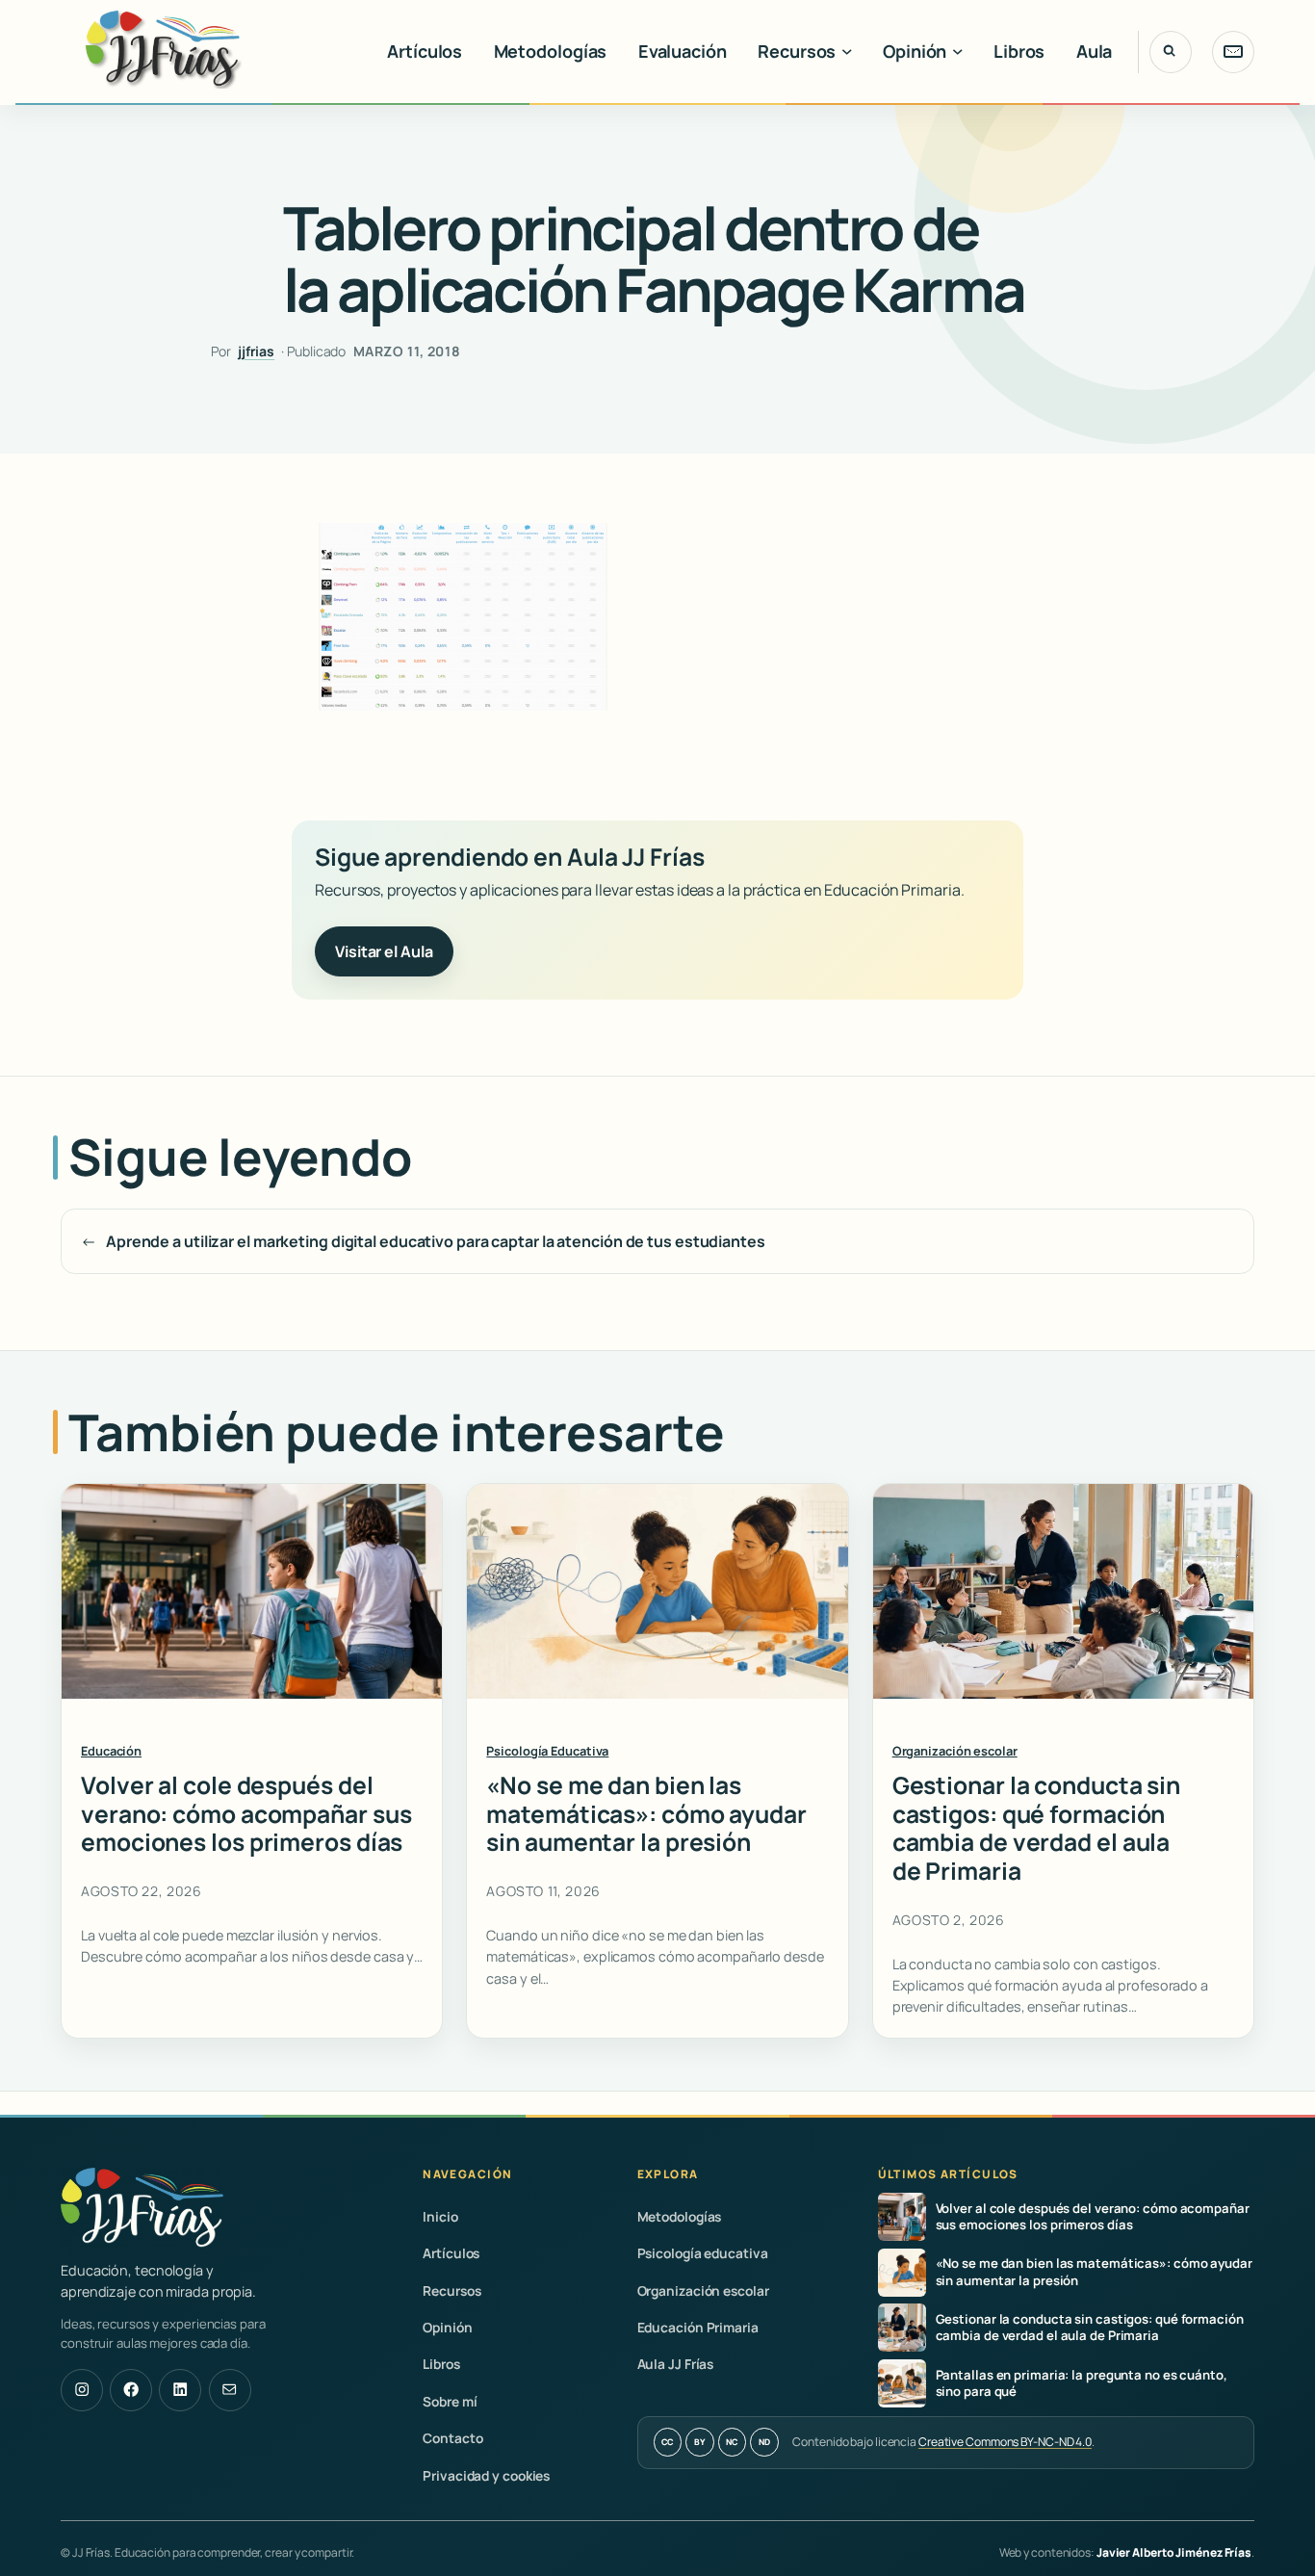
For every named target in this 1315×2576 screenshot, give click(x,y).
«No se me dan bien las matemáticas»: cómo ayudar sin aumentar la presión (646, 1814)
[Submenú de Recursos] (847, 52)
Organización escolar (955, 1751)
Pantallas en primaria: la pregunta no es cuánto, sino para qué (1082, 2383)
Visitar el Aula (384, 951)
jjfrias (256, 351)
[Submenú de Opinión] (958, 52)
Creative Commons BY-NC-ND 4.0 (1005, 2442)
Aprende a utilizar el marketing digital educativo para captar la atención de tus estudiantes (436, 1241)
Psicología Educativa (547, 1751)
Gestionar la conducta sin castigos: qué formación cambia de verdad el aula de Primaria (1037, 1828)
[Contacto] (1233, 52)
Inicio (440, 2216)
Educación (111, 1751)
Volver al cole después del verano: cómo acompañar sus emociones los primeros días (246, 1814)
